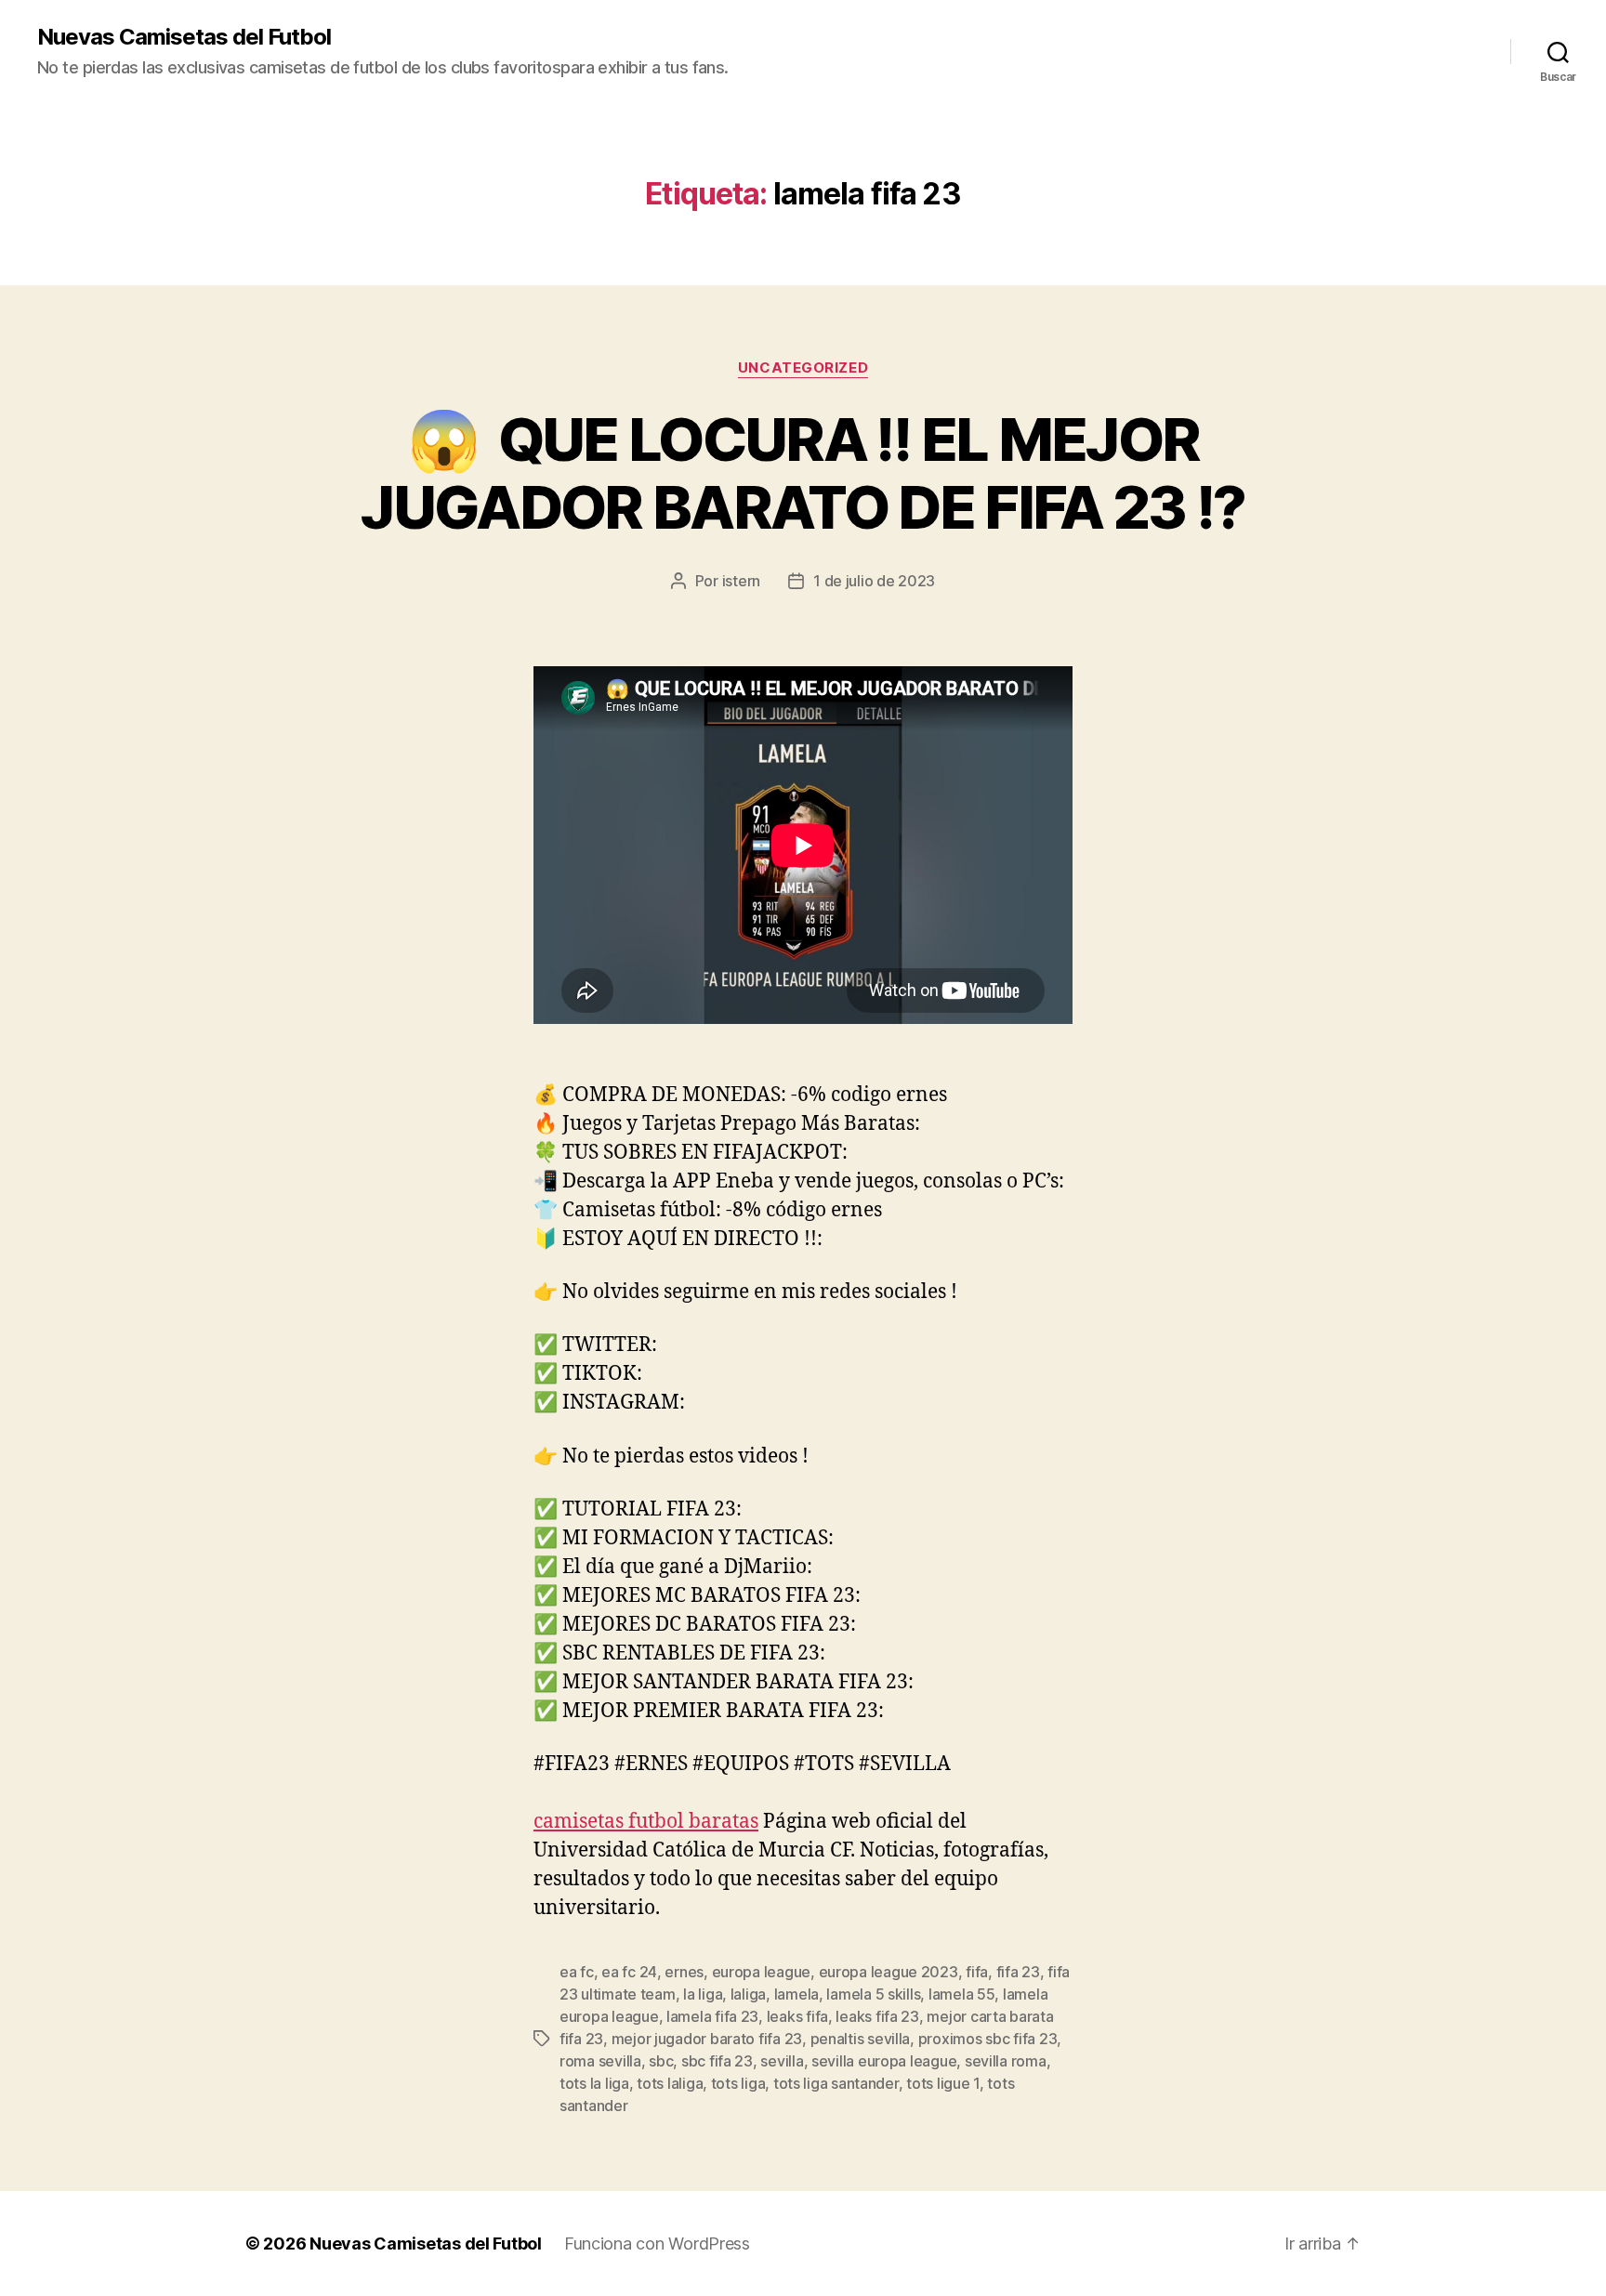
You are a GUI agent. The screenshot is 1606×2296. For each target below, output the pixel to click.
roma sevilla (600, 2061)
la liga (703, 1994)
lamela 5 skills (873, 1994)
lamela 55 (962, 1994)
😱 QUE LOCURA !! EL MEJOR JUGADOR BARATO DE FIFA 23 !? (803, 473)
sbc (661, 2061)
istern (741, 581)
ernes (684, 1972)
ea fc (577, 1972)
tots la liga (594, 2083)
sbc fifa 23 (717, 2061)
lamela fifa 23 (712, 2016)
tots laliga (670, 2083)
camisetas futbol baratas (646, 1822)
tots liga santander (836, 2083)
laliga (748, 1994)
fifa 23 (1018, 1972)
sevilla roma (1006, 2061)
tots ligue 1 (943, 2083)
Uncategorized (803, 368)
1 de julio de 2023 (874, 581)
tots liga (738, 2083)
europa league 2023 (889, 1972)
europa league (762, 1972)
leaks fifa (797, 2016)
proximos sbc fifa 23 (988, 2039)
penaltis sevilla (861, 2039)
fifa (977, 1972)
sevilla (782, 2061)
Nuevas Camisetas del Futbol (184, 37)
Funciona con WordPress (657, 2244)
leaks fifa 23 (877, 2016)
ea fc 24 (629, 1972)
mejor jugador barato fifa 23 (707, 2039)
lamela (796, 1994)
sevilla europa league (884, 2061)
